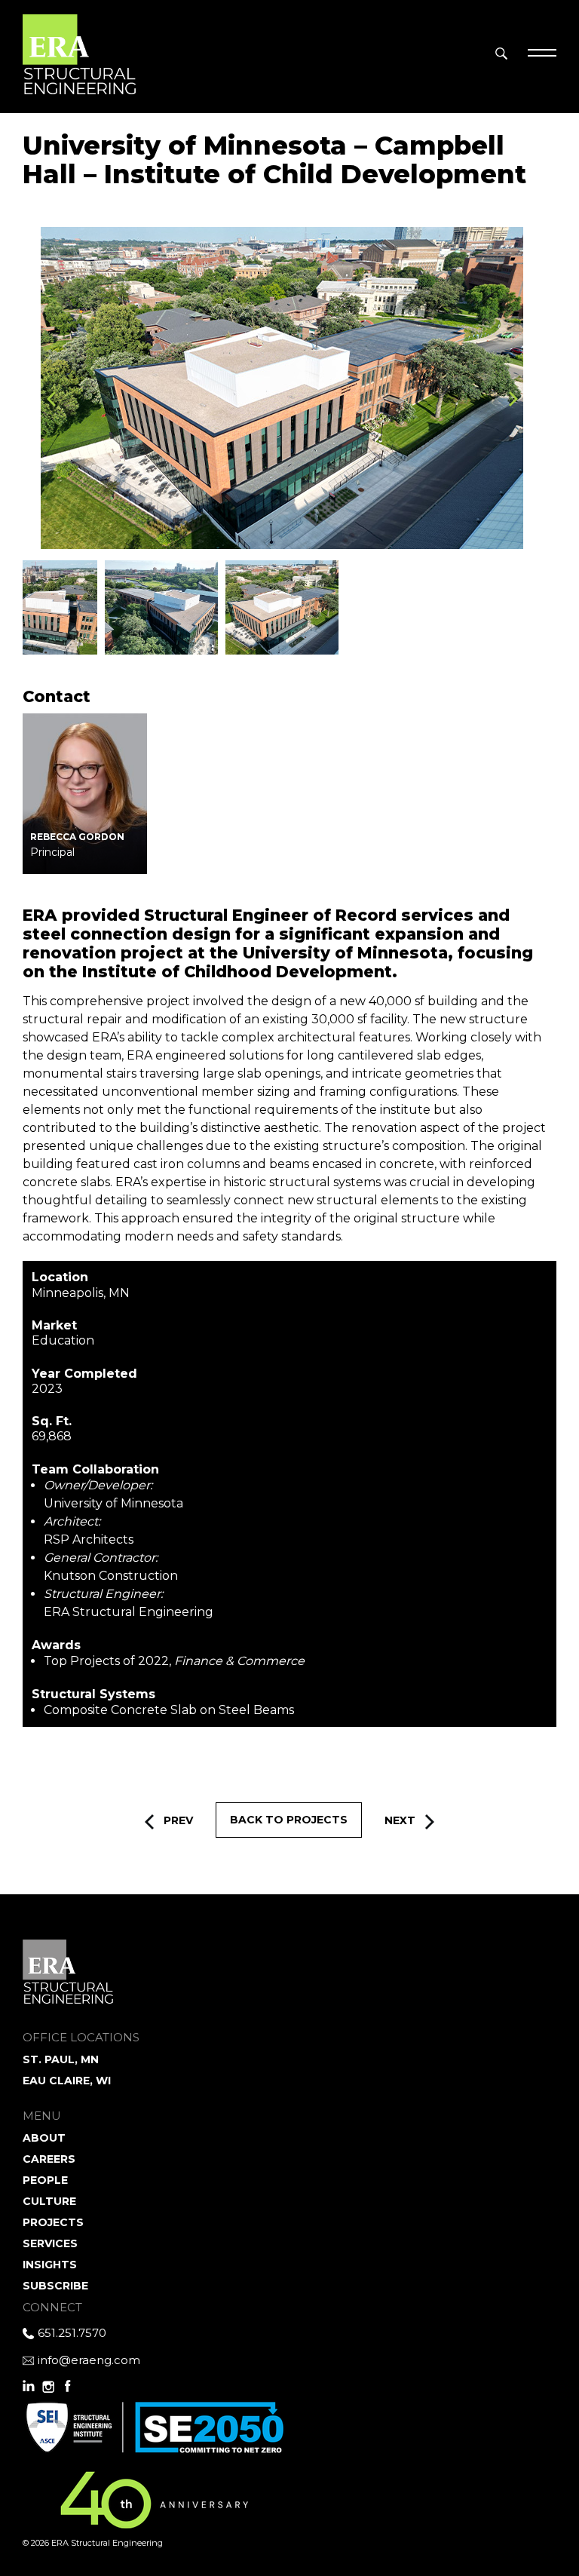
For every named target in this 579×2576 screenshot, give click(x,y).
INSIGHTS (50, 2265)
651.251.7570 (72, 2333)
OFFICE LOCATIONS (81, 2037)
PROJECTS (53, 2222)
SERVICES (50, 2243)
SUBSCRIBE (55, 2286)
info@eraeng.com (89, 2360)
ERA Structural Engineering (79, 53)
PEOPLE (45, 2180)
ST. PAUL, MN (61, 2059)
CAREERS (49, 2159)
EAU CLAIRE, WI (67, 2081)
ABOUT (44, 2138)
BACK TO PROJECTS (289, 1820)
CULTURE (49, 2201)
